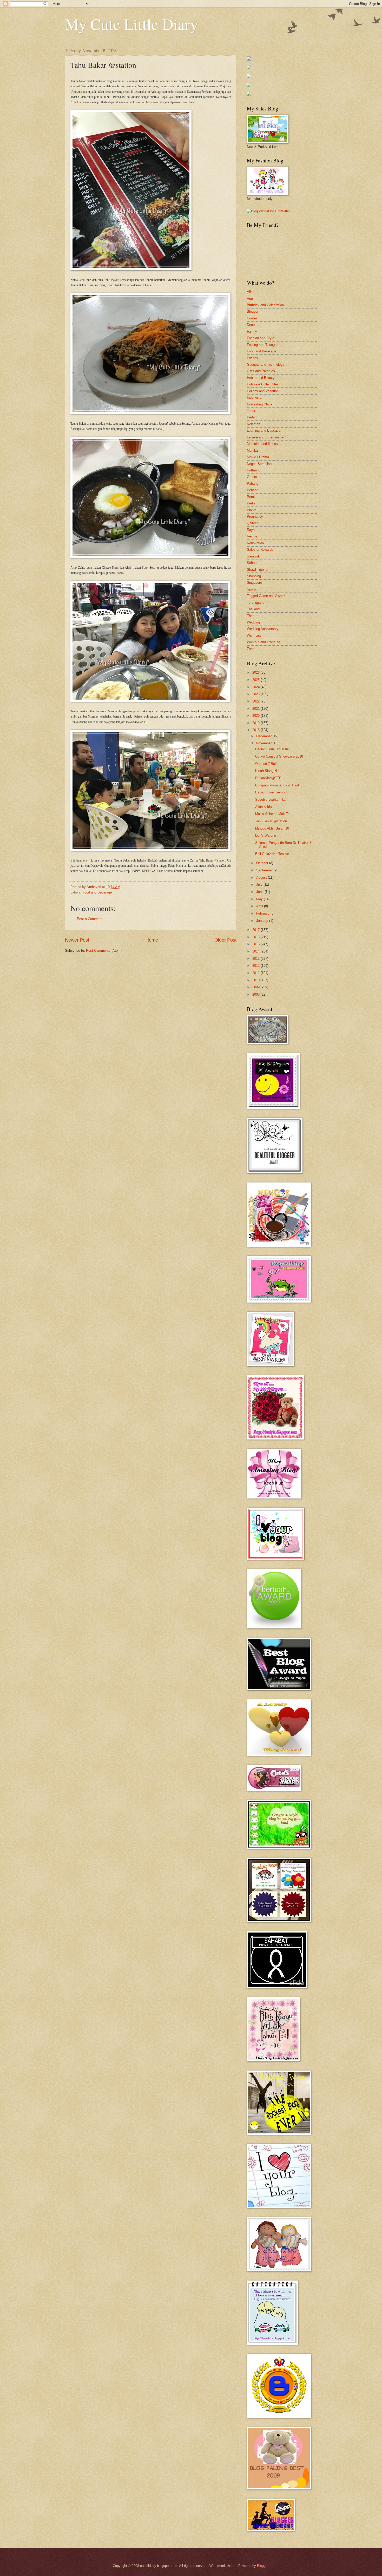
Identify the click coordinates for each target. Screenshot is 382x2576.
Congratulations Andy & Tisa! (277, 785)
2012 (256, 966)
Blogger (253, 311)
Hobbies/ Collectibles (263, 384)
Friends (252, 358)
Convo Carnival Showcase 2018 (279, 756)
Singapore (254, 583)
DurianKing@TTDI (269, 778)
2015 (256, 944)
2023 (256, 694)
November (264, 743)
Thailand (253, 609)
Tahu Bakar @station (271, 821)
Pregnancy (255, 517)
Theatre (253, 616)
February (263, 913)
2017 (256, 930)
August (262, 878)
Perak (251, 497)
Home (152, 940)
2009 (256, 987)
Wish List (254, 636)
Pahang (253, 484)
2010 (256, 980)
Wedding (253, 622)
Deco (251, 325)
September (265, 870)
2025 (256, 680)
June (260, 892)
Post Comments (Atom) (104, 951)
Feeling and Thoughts (263, 345)
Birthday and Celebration (265, 305)
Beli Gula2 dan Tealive (272, 854)
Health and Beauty (261, 378)
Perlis (251, 503)
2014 (256, 951)
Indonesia (254, 397)
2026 (256, 672)
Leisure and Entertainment (267, 437)
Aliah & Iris (264, 807)
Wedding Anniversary (263, 629)
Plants (252, 510)
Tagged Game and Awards (267, 596)
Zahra (251, 649)
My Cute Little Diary (131, 24)
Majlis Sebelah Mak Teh (273, 814)
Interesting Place (260, 404)
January (263, 921)
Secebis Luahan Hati (271, 800)
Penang (253, 490)
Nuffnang (254, 470)
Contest (253, 318)
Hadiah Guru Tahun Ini (272, 749)
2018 (256, 730)
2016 (256, 937)
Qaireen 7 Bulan (267, 764)
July (260, 885)
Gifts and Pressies (261, 371)
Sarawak (253, 556)
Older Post (225, 940)
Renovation (255, 543)
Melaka (252, 451)
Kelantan (253, 424)
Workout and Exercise (264, 642)
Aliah (251, 292)
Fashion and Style (261, 338)
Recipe (252, 536)
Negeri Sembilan (259, 464)
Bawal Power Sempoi (271, 792)
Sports (252, 589)
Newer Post (77, 940)
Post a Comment (90, 919)
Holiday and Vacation (263, 391)
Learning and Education (265, 431)
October (263, 863)
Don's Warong (266, 835)
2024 (256, 687)
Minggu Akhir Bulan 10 (272, 828)
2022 (256, 701)
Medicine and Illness (262, 444)
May (260, 899)
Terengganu (256, 603)
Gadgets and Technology (266, 364)
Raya (251, 530)
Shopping (254, 576)
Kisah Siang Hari (268, 771)
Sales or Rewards (260, 550)
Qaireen (253, 523)
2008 (256, 994)
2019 (256, 723)
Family (252, 331)
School (252, 563)
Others (252, 477)
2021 (256, 709)
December (264, 736)
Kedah (252, 417)
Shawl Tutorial (258, 570)
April (260, 906)
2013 (256, 959)
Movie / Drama (258, 457)
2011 (256, 973)
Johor (251, 411)
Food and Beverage (97, 892)
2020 (256, 716)
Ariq (250, 298)
